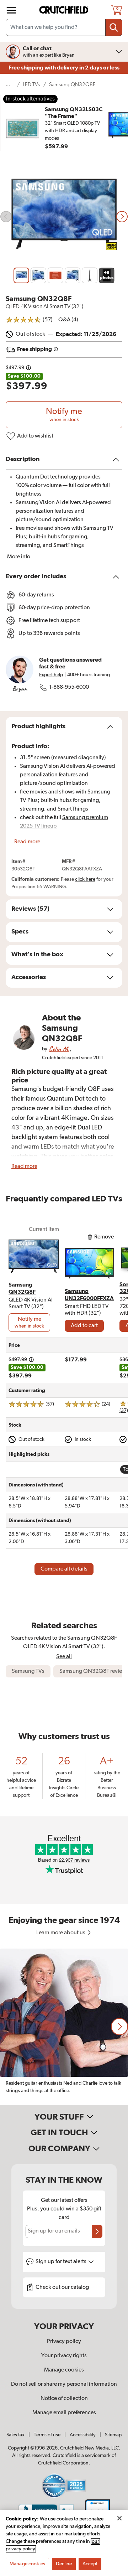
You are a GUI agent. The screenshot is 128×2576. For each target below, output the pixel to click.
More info (19, 557)
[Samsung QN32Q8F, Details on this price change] (28, 368)
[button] (119, 2027)
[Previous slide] (6, 217)
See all (64, 1657)
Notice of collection (64, 2399)
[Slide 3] (55, 275)
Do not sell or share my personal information (64, 2384)
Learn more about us (61, 1933)
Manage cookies (64, 2370)
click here (85, 879)
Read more (27, 842)
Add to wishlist (35, 436)
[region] (64, 2027)
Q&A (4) (68, 320)
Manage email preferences (64, 2413)
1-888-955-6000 (69, 687)
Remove (104, 1237)
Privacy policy (64, 2342)
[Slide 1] (21, 275)
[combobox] (64, 27)
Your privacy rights (64, 2356)
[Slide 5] (90, 275)
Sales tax (15, 2435)
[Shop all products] (11, 10)
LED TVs (31, 85)
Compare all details (64, 1569)
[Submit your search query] (114, 27)
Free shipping (64, 68)
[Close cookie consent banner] (119, 2518)
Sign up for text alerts (62, 2262)
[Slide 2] (38, 275)
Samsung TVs (28, 1671)
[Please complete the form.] (97, 2231)
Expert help (51, 675)
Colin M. (59, 1049)
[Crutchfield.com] (65, 10)
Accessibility (83, 2435)
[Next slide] (122, 217)
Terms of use (47, 2435)
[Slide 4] (73, 275)
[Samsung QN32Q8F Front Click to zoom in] (64, 217)
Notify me (64, 415)
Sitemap (113, 2435)
